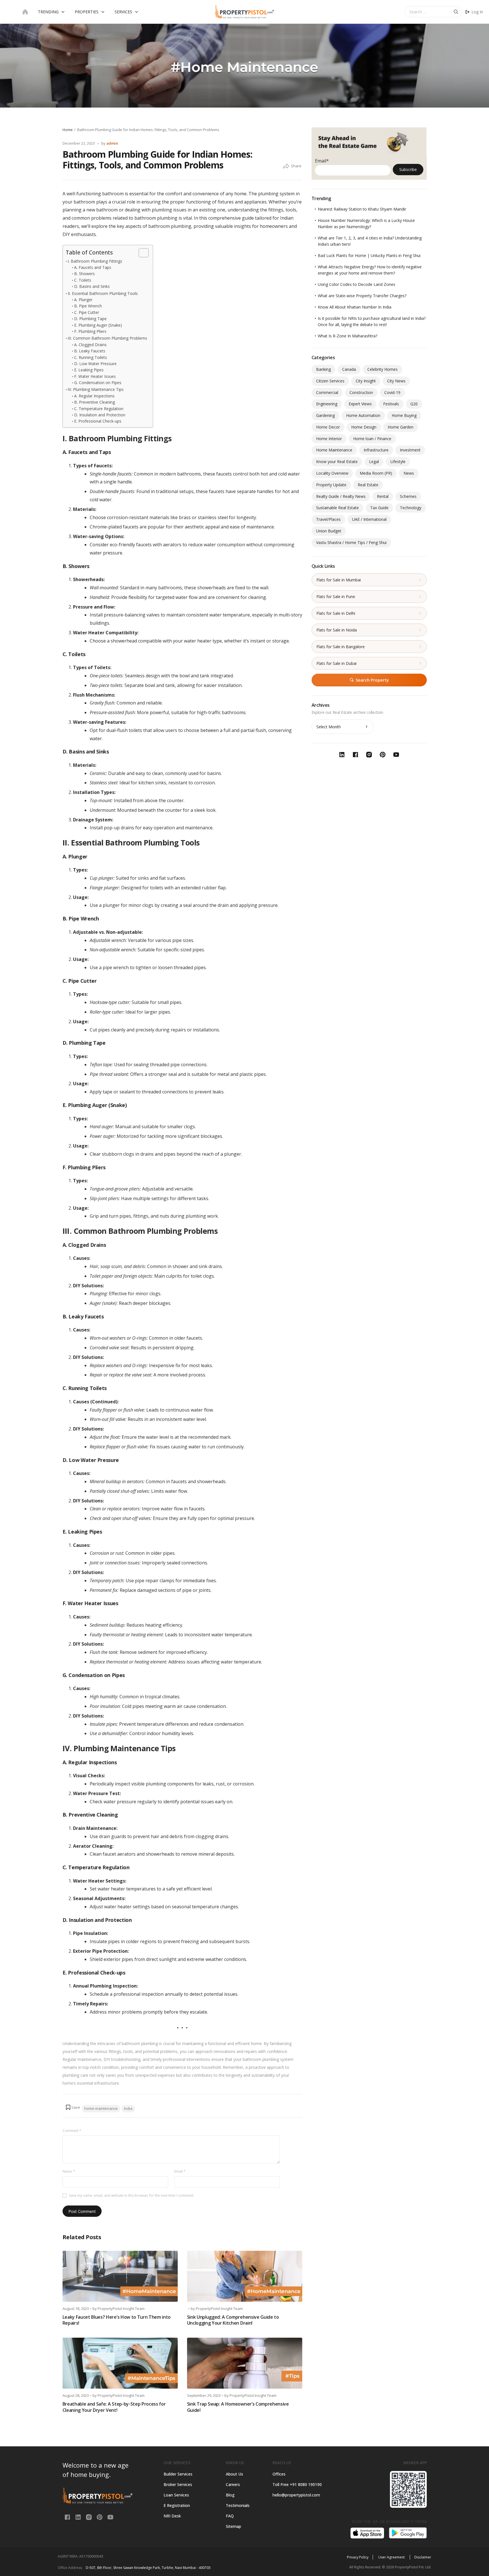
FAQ (230, 2516)
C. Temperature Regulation (99, 409)
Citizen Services (330, 381)
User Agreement (392, 2557)
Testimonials (238, 2505)
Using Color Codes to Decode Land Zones (357, 284)
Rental (383, 496)
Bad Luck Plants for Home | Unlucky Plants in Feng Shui (369, 255)
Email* (322, 161)
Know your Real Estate (337, 462)
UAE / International (369, 519)
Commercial (327, 392)
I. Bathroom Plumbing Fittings (95, 261)
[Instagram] (89, 2517)
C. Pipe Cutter (87, 312)
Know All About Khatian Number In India (355, 307)
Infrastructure (376, 450)
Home (68, 130)
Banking (323, 369)
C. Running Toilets (91, 357)
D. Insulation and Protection (100, 415)
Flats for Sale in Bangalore (341, 647)
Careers (233, 2484)
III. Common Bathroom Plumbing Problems (107, 338)
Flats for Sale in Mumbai (339, 580)
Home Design (364, 427)
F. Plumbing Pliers (90, 331)
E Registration (177, 2505)
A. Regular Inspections (94, 396)
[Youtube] (110, 2517)
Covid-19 (392, 392)
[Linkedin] (79, 2517)
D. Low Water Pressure (95, 364)
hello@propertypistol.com (296, 2495)
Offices (279, 2474)
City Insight (366, 381)
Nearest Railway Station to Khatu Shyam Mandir (362, 209)
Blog (230, 2495)
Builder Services (178, 2474)
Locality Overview (332, 473)
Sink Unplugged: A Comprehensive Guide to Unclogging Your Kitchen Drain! (233, 2320)
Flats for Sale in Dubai (336, 663)
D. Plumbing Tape (90, 319)
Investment (410, 450)
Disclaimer (423, 2557)
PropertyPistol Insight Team (121, 2309)
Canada (349, 369)
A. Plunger (83, 300)
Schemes (408, 496)
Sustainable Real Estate (337, 508)
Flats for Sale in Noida (337, 630)
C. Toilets (83, 280)
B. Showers (84, 274)
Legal (374, 462)
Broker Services (178, 2484)
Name (69, 2171)
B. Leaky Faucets (90, 351)
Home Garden (401, 427)
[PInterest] (100, 2517)
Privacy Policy (358, 2557)
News (409, 473)
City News (396, 381)
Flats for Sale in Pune (336, 597)
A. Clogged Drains (90, 345)
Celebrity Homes (382, 369)
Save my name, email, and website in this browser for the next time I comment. (132, 2195)
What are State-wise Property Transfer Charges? (362, 296)
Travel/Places (328, 519)
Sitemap (233, 2526)
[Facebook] (68, 2517)
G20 (414, 404)
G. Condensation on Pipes (98, 383)
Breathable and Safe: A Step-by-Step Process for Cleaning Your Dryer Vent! (114, 2407)
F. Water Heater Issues (95, 376)
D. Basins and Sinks (92, 286)
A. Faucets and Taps (93, 267)
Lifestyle (398, 462)
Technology (411, 508)
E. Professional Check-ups (98, 421)
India (128, 2108)
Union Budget (329, 531)
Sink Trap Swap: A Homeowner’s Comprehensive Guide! (238, 2407)
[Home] (25, 12)
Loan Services (176, 2495)
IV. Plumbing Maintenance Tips (96, 389)
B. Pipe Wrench (88, 306)
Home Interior (329, 439)
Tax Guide (379, 508)
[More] (286, 166)
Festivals (391, 404)
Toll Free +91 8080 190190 (297, 2484)
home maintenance (101, 2108)
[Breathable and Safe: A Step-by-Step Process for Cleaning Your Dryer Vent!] (120, 2363)
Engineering (327, 404)
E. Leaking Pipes (89, 370)
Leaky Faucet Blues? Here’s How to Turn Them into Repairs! (117, 2320)
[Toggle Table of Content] (141, 253)
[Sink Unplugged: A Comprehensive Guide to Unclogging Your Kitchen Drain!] (245, 2276)
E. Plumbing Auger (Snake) (98, 325)
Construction (361, 392)
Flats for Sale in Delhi (336, 613)
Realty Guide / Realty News (341, 496)
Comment (72, 2131)
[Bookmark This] (73, 2107)
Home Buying (404, 415)
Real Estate (368, 485)
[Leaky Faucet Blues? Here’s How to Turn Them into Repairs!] (120, 2276)
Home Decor (328, 427)
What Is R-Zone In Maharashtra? (348, 336)
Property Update (331, 485)
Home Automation (363, 415)
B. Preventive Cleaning (95, 402)
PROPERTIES (87, 12)
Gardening (325, 415)
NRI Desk (172, 2516)
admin (112, 143)
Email (180, 2171)
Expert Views (360, 404)
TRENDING (48, 12)
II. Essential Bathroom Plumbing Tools (103, 293)
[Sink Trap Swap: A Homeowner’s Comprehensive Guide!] (245, 2363)
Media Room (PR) (376, 473)
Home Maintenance (334, 450)
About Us (234, 2474)
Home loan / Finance (372, 439)
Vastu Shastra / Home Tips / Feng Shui (351, 542)
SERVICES (123, 12)
